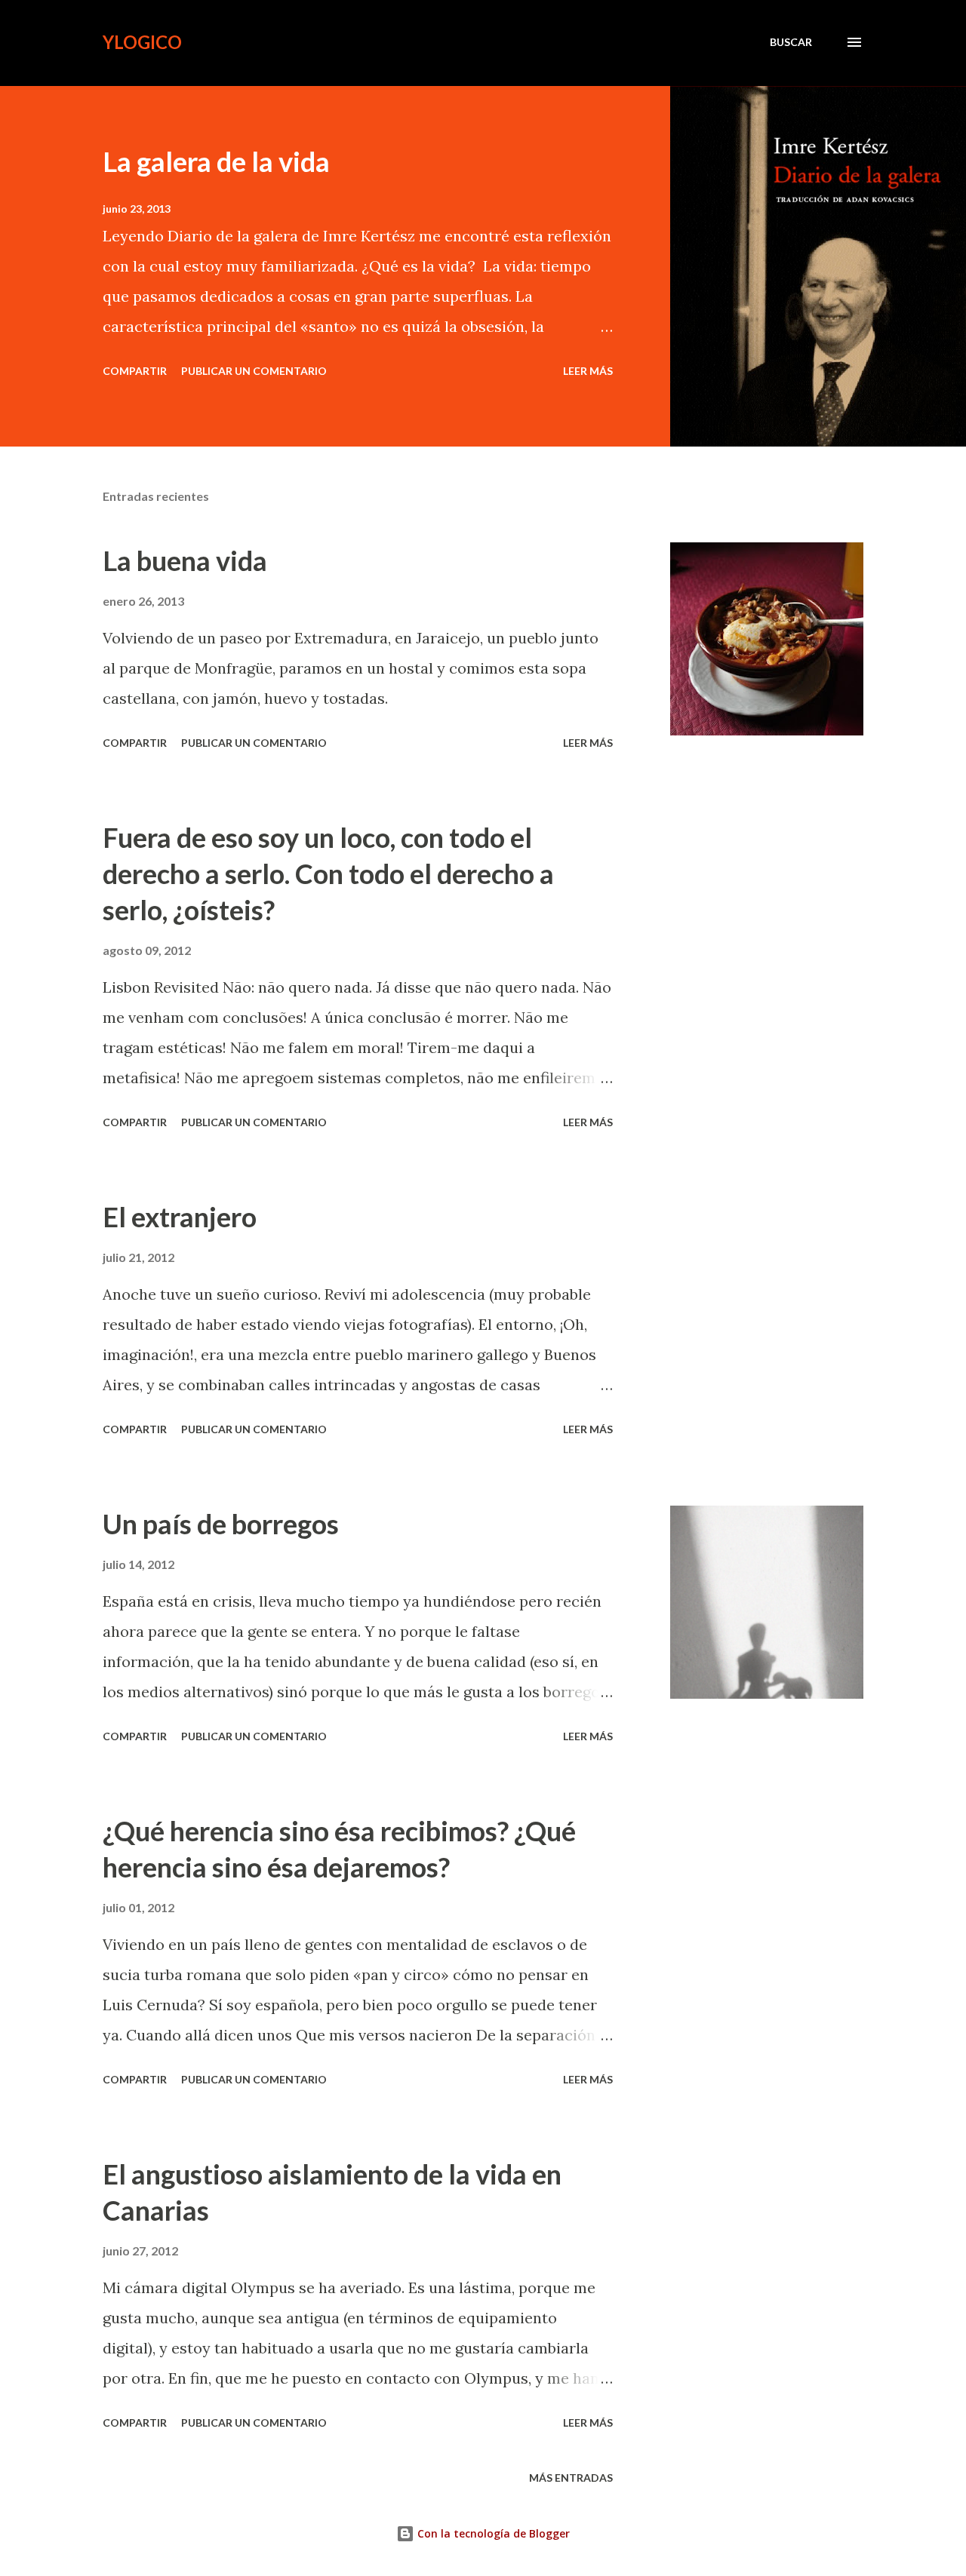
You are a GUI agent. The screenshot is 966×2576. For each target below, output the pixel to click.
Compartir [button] (135, 371)
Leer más (588, 371)
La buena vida (185, 560)
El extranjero (180, 1217)
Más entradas (571, 2478)
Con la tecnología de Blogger (492, 2533)
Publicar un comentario (254, 371)
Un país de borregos (221, 1524)
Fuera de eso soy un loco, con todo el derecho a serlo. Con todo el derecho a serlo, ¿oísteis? (328, 874)
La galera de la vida (216, 161)
